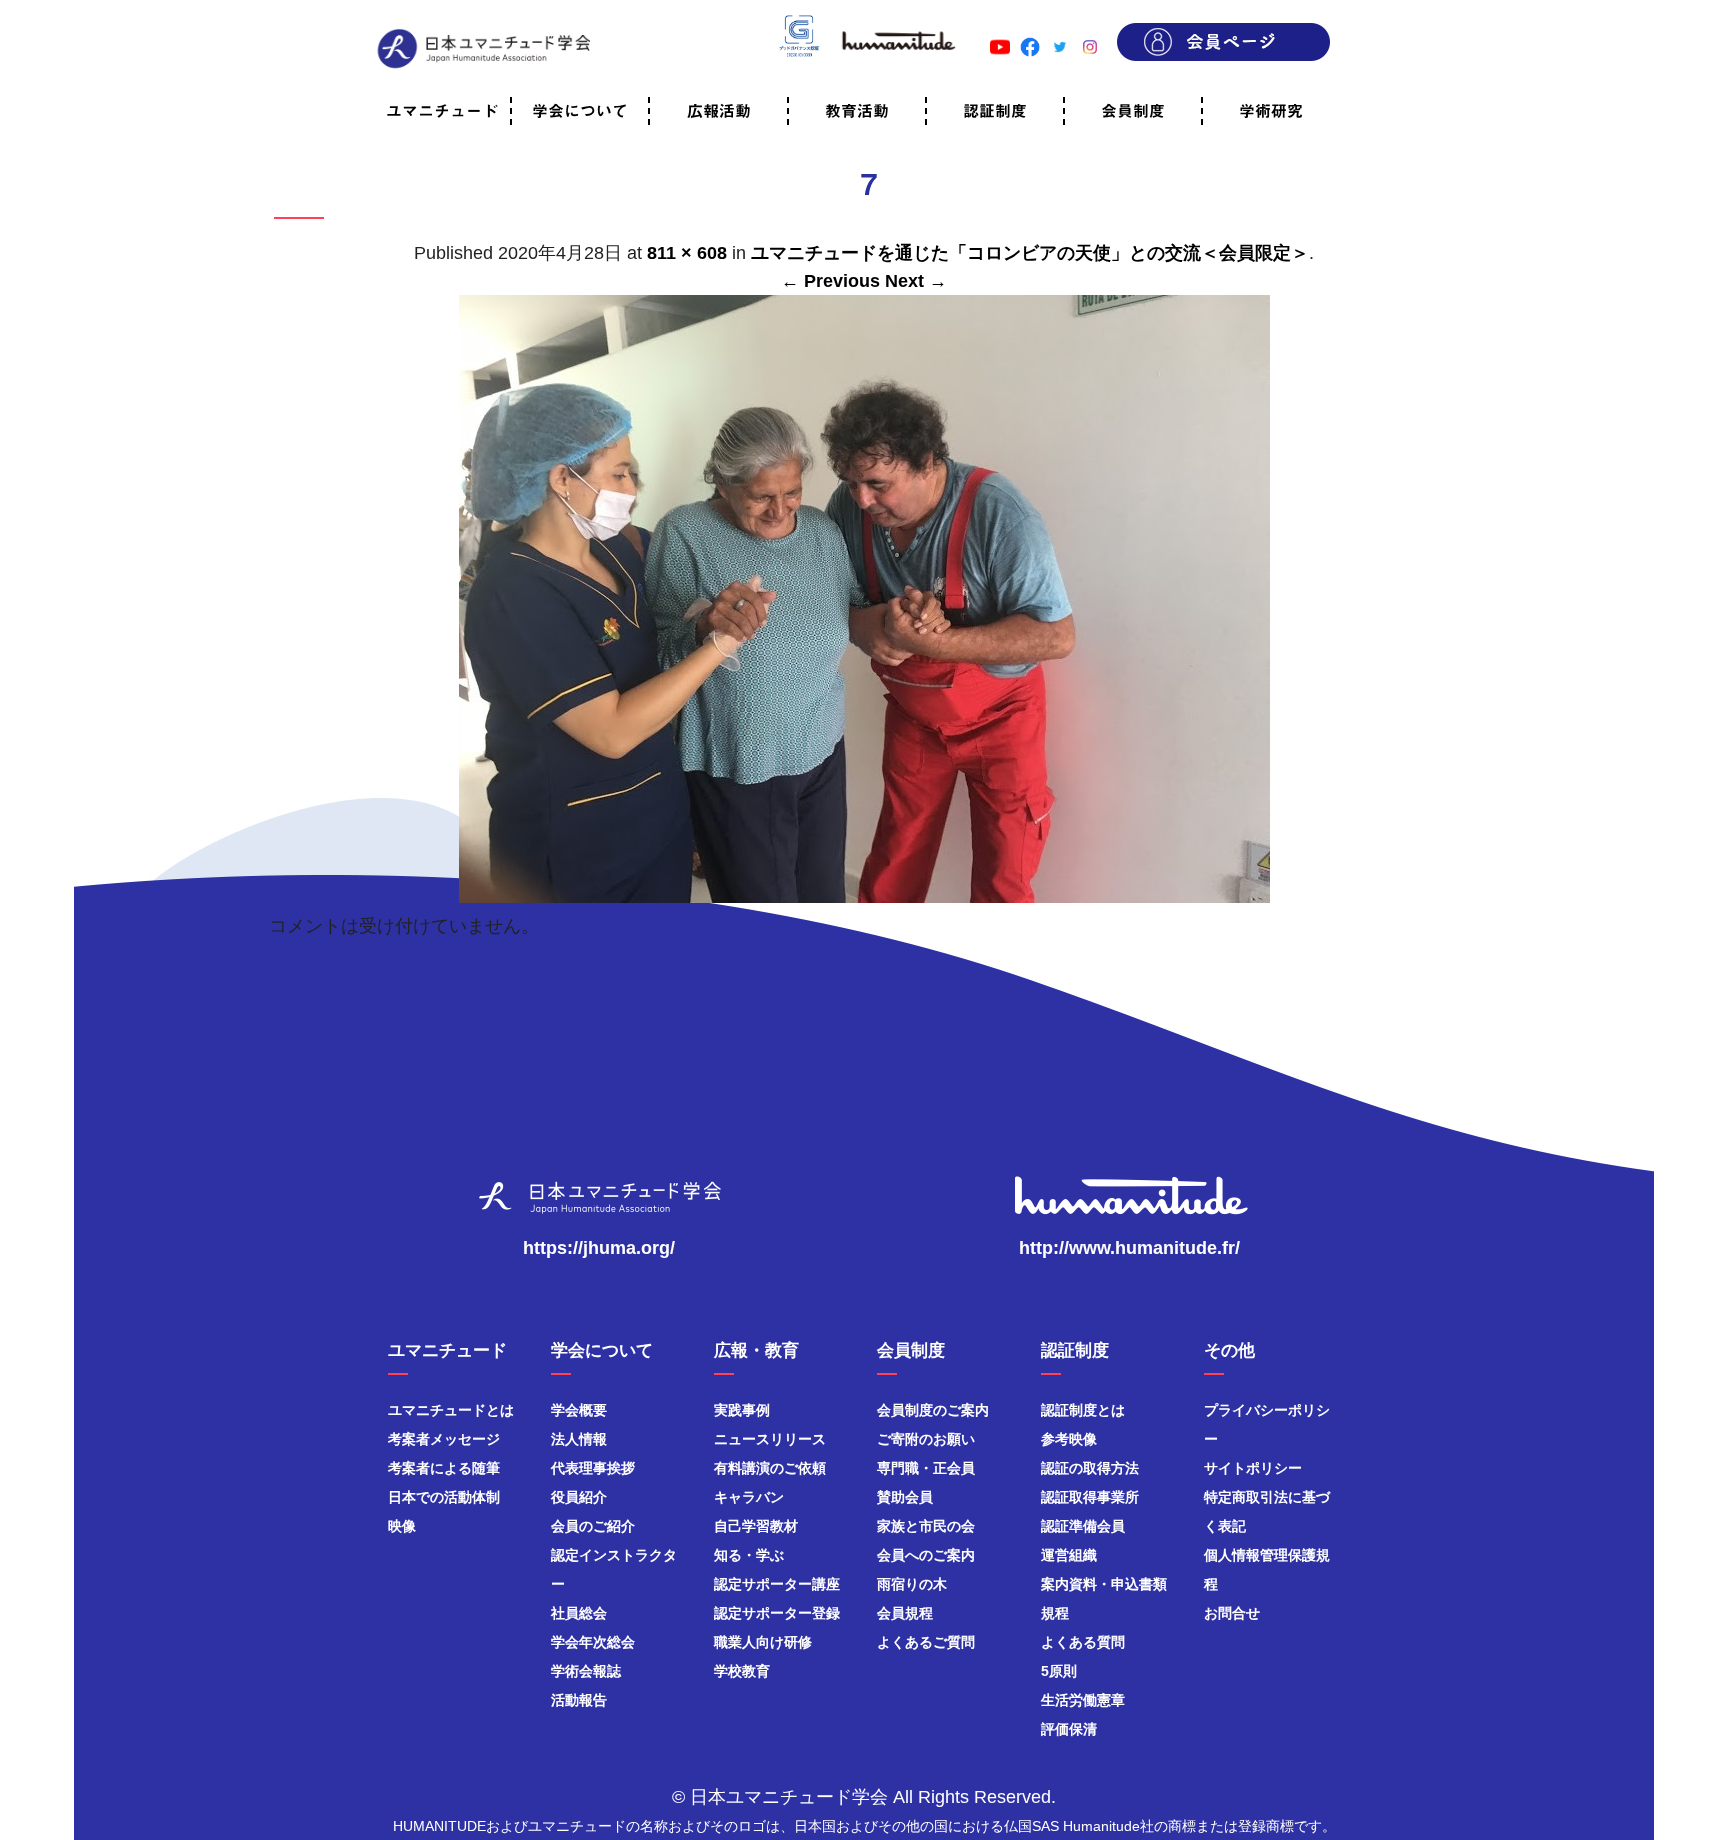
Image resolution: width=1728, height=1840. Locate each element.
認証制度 (995, 111)
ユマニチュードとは (451, 1410)
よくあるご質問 (926, 1642)
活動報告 (579, 1700)
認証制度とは (1083, 1410)
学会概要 (579, 1410)
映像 (402, 1526)
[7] (864, 893)
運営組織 (1069, 1555)
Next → (916, 281)
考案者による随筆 (444, 1468)
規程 (1055, 1613)
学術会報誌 (586, 1671)
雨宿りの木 (912, 1584)
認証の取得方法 (1090, 1468)
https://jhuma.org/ (599, 1248)
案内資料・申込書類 (1104, 1584)
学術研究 (1271, 111)
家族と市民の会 (926, 1526)
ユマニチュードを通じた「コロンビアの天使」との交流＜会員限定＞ (1030, 253)
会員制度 (1133, 111)
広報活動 (719, 111)
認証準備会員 (1083, 1526)
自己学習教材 (756, 1526)
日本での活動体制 (444, 1497)
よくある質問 (1083, 1642)
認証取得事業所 (1090, 1497)
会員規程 (905, 1613)
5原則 (1059, 1671)
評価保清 (1069, 1729)
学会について (580, 111)
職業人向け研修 (763, 1642)
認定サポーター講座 (777, 1584)
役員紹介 (579, 1497)
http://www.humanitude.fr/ (1129, 1248)
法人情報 (579, 1439)
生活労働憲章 (1083, 1700)
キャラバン (749, 1497)
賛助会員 (905, 1497)
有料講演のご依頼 (770, 1468)
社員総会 (579, 1613)
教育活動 (857, 111)
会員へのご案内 (926, 1555)
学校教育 (742, 1671)
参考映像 (1069, 1439)
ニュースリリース (770, 1439)
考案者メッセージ (444, 1439)
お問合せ (1232, 1613)
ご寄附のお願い (926, 1439)
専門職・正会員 (926, 1468)
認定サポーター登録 (777, 1613)
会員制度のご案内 (933, 1410)
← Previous (830, 281)
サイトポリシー (1253, 1468)
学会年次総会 (593, 1642)
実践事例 (742, 1410)
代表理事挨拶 (593, 1468)
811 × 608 (687, 253)
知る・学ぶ (749, 1555)
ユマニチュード (442, 111)
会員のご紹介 (593, 1526)
